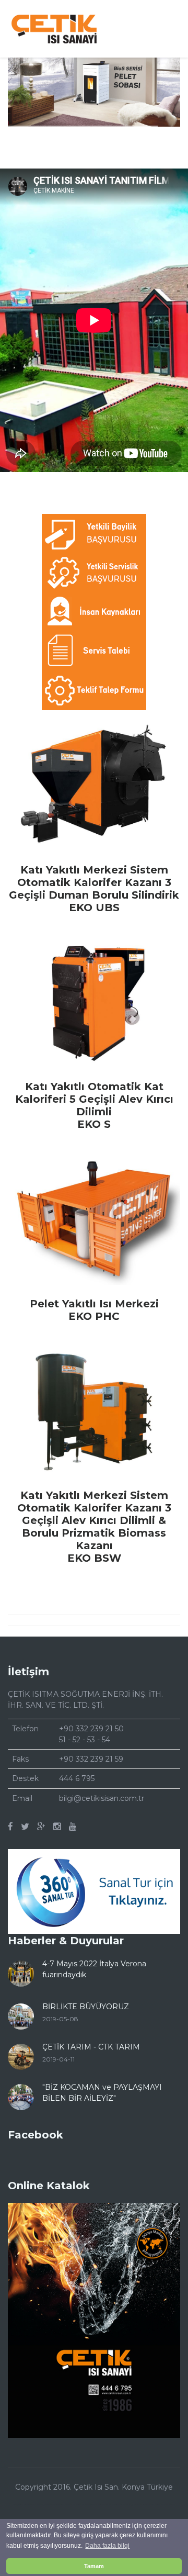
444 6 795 (77, 1778)
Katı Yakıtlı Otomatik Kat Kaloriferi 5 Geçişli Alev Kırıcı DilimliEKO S (94, 1105)
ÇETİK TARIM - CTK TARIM (91, 2047)
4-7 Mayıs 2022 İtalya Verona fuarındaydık (94, 1969)
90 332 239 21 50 (94, 1729)
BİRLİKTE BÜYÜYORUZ (86, 2007)
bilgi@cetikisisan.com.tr (102, 1798)
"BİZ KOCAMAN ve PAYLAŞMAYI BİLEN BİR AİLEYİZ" (102, 2093)
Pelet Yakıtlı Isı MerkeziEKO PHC (94, 1310)
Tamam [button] (94, 2566)
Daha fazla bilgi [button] (107, 2546)
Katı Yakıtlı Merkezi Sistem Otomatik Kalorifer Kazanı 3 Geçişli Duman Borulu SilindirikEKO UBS (94, 889)
